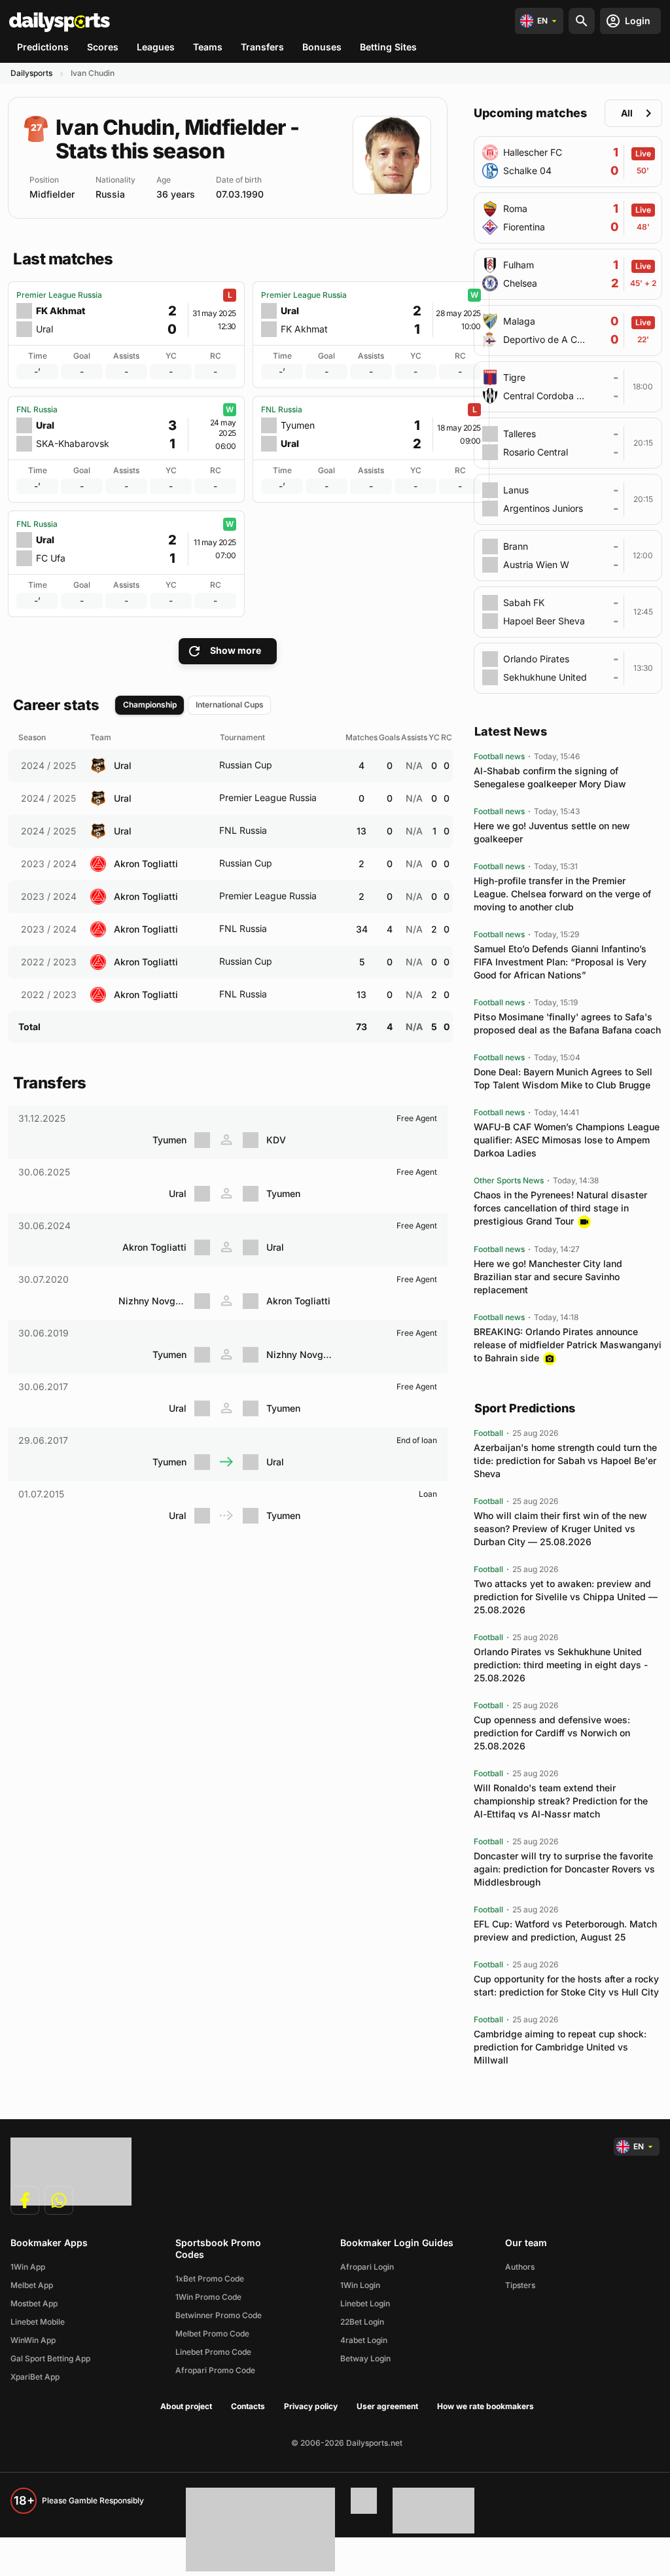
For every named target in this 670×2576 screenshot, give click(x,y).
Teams (208, 47)
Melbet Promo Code (212, 2334)
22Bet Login (362, 2322)
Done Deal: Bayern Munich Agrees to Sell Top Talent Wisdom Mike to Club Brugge (563, 1078)
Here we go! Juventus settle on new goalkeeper (552, 832)
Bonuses (322, 47)
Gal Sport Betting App (50, 2358)
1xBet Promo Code (210, 2279)
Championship (150, 705)
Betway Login (365, 2358)
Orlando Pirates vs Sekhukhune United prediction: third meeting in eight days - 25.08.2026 (561, 1665)
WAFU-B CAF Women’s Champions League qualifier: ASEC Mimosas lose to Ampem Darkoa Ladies (567, 1140)
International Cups (230, 705)
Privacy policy (311, 2406)
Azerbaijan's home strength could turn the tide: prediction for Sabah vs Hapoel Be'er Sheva (565, 1460)
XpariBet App (35, 2377)
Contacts (248, 2406)
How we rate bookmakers (485, 2406)
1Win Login (360, 2285)
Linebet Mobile (38, 2322)
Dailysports (31, 73)
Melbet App (32, 2285)
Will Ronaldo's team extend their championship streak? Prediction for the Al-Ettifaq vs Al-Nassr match (561, 1801)
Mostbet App (34, 2303)
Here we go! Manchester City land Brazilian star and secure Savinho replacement (548, 1277)
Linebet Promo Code (213, 2352)
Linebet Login (365, 2303)
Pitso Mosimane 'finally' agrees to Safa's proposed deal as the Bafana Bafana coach (567, 1023)
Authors (520, 2267)
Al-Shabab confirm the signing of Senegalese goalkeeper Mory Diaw (550, 777)
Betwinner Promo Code (219, 2315)
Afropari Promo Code (215, 2370)
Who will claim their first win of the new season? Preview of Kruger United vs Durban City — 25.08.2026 (560, 1529)
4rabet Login (364, 2340)
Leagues (156, 47)
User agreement (387, 2406)
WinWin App (33, 2340)
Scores (103, 47)
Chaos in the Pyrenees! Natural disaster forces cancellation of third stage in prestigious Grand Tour (560, 1208)
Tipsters (520, 2285)
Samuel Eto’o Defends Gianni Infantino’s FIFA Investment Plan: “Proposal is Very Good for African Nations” (560, 962)
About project (186, 2406)
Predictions (43, 47)
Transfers (262, 47)
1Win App (28, 2267)
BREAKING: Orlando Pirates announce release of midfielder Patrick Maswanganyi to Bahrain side (568, 1345)
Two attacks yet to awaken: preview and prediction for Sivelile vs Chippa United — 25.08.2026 (566, 1597)
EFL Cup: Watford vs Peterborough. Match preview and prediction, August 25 (565, 1930)
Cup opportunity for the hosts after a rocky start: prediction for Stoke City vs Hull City (566, 1985)
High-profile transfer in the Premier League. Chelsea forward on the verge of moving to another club (562, 894)
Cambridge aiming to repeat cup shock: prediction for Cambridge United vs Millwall (560, 2047)
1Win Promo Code (208, 2297)
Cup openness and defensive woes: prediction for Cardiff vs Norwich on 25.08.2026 (552, 1733)
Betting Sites (388, 47)
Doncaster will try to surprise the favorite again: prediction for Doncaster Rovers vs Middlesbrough (564, 1869)
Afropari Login (367, 2267)
